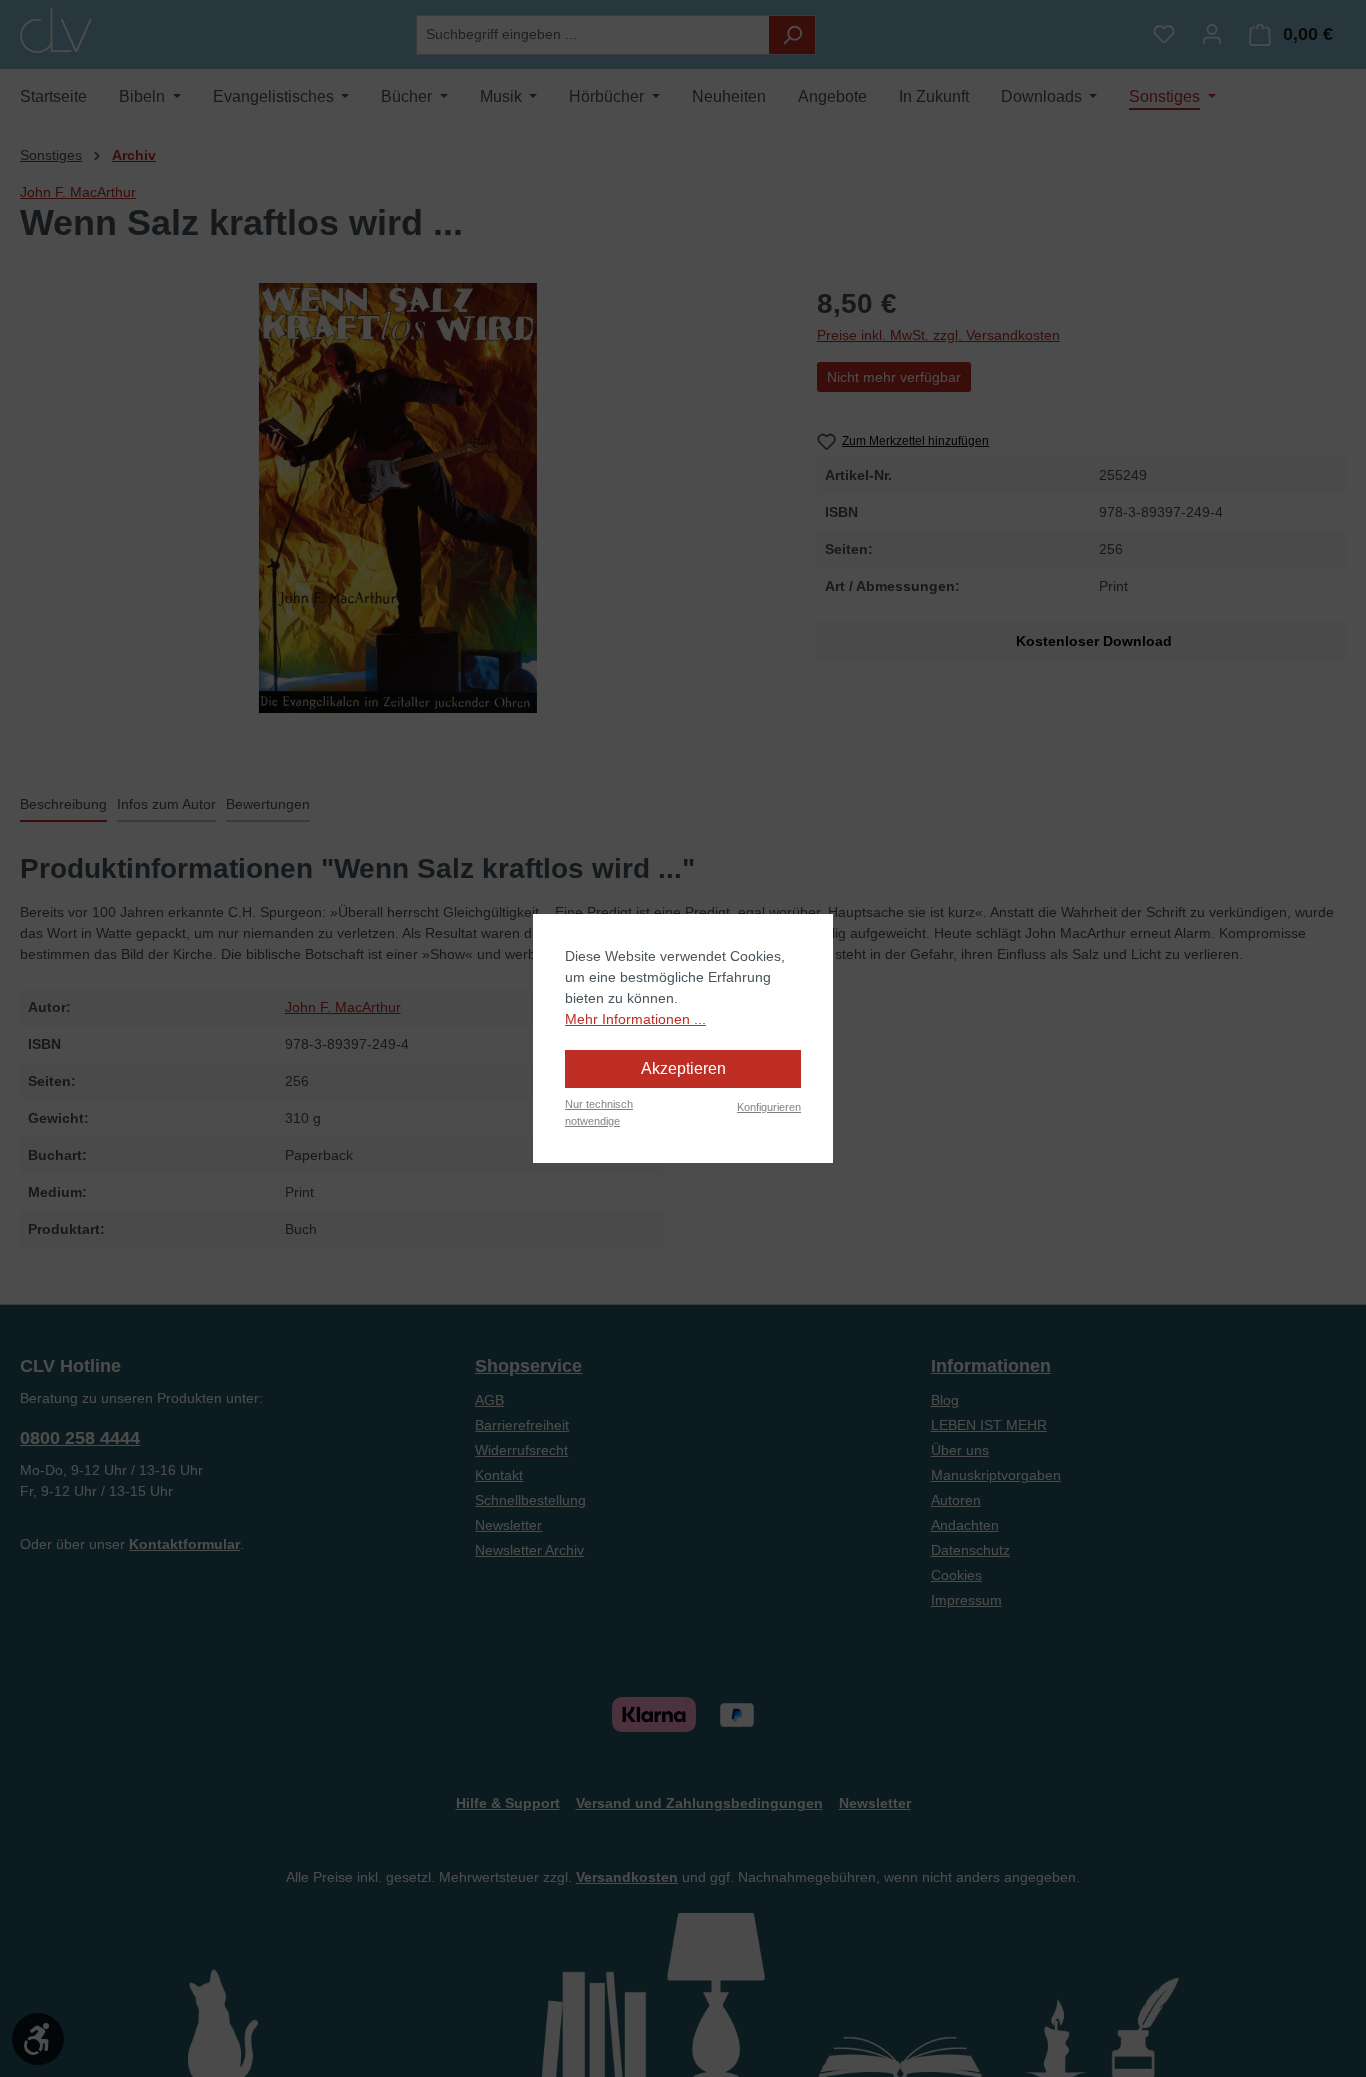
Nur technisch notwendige (599, 1112)
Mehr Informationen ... (635, 1019)
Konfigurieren (769, 1107)
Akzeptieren (683, 1068)
